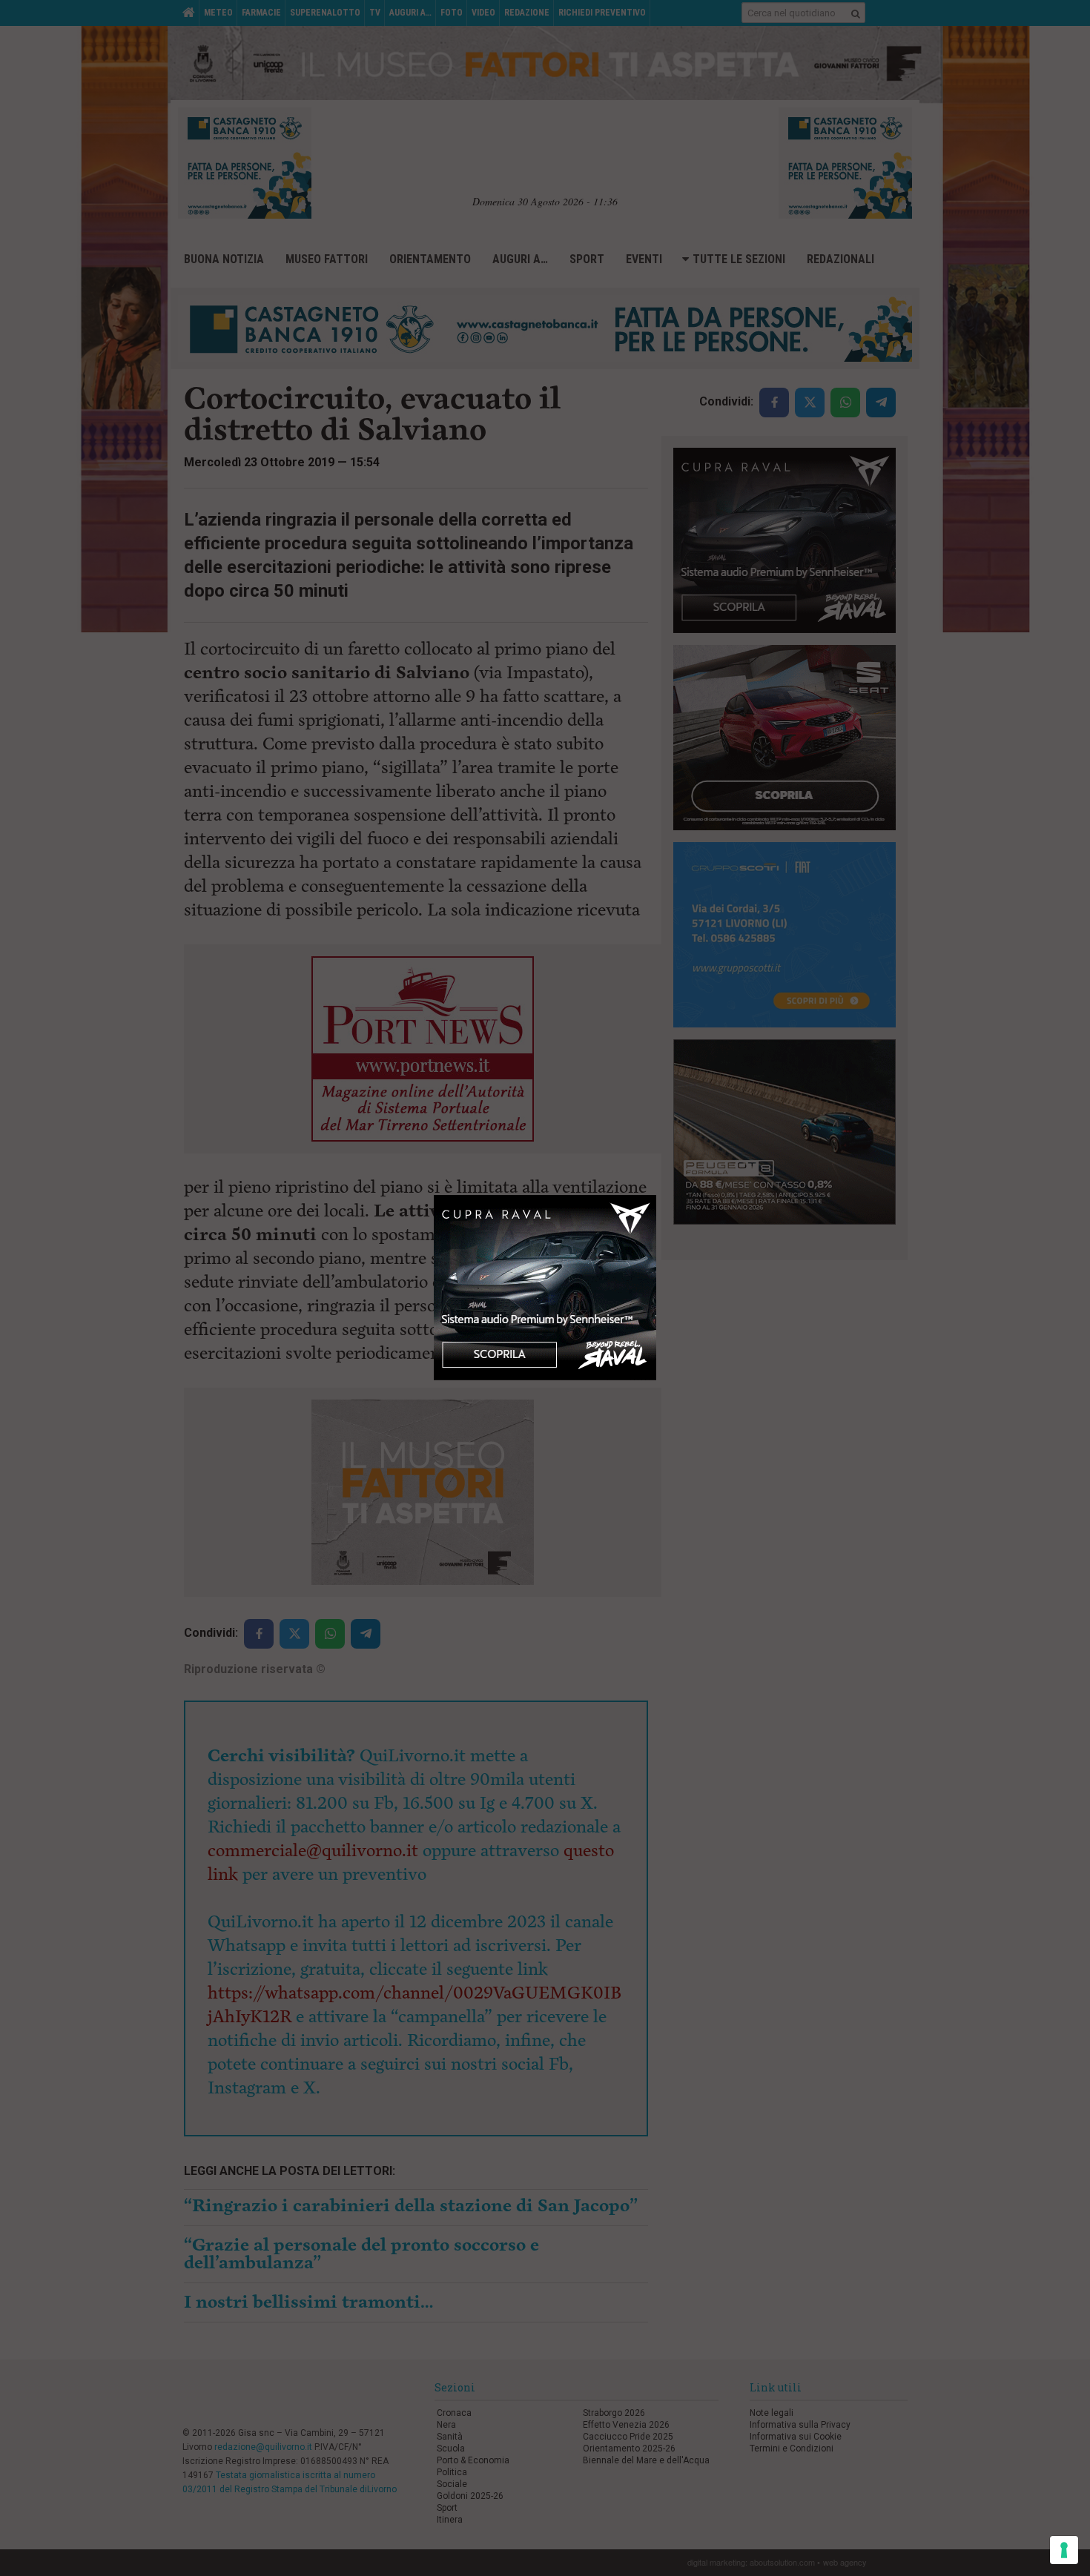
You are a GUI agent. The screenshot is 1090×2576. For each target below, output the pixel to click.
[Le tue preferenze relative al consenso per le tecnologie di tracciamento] (1064, 2550)
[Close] (657, 1195)
